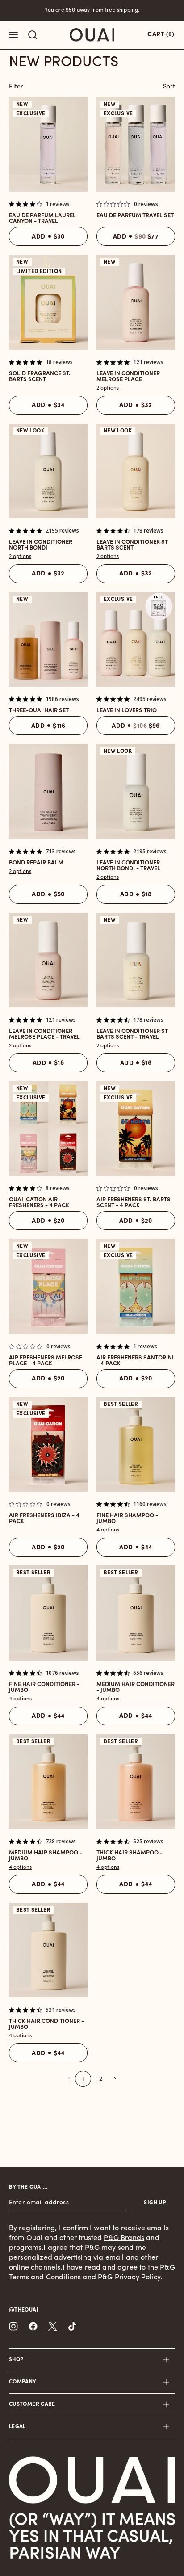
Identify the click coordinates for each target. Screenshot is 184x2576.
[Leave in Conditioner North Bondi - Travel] (136, 791)
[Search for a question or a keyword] (33, 35)
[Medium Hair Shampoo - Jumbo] (48, 1782)
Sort (169, 87)
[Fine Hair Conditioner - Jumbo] (48, 1613)
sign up (155, 2203)
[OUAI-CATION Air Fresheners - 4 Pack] (48, 1129)
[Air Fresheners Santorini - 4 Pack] (136, 1286)
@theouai (24, 2310)
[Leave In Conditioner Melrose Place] (136, 302)
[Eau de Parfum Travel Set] (136, 144)
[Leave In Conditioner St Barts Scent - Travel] (136, 960)
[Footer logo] (92, 2480)
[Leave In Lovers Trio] (136, 639)
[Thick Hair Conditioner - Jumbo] (48, 1950)
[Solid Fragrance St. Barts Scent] (48, 302)
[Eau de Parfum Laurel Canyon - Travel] (48, 144)
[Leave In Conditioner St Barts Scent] (136, 471)
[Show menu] (13, 35)
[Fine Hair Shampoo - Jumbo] (136, 1444)
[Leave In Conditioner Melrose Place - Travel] (48, 960)
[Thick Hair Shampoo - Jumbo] (136, 1782)
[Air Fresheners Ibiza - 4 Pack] (48, 1444)
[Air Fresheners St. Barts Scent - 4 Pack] (136, 1129)
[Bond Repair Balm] (48, 791)
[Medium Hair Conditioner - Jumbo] (136, 1613)
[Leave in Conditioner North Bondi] (48, 471)
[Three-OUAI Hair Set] (48, 639)
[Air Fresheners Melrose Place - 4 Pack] (48, 1286)
